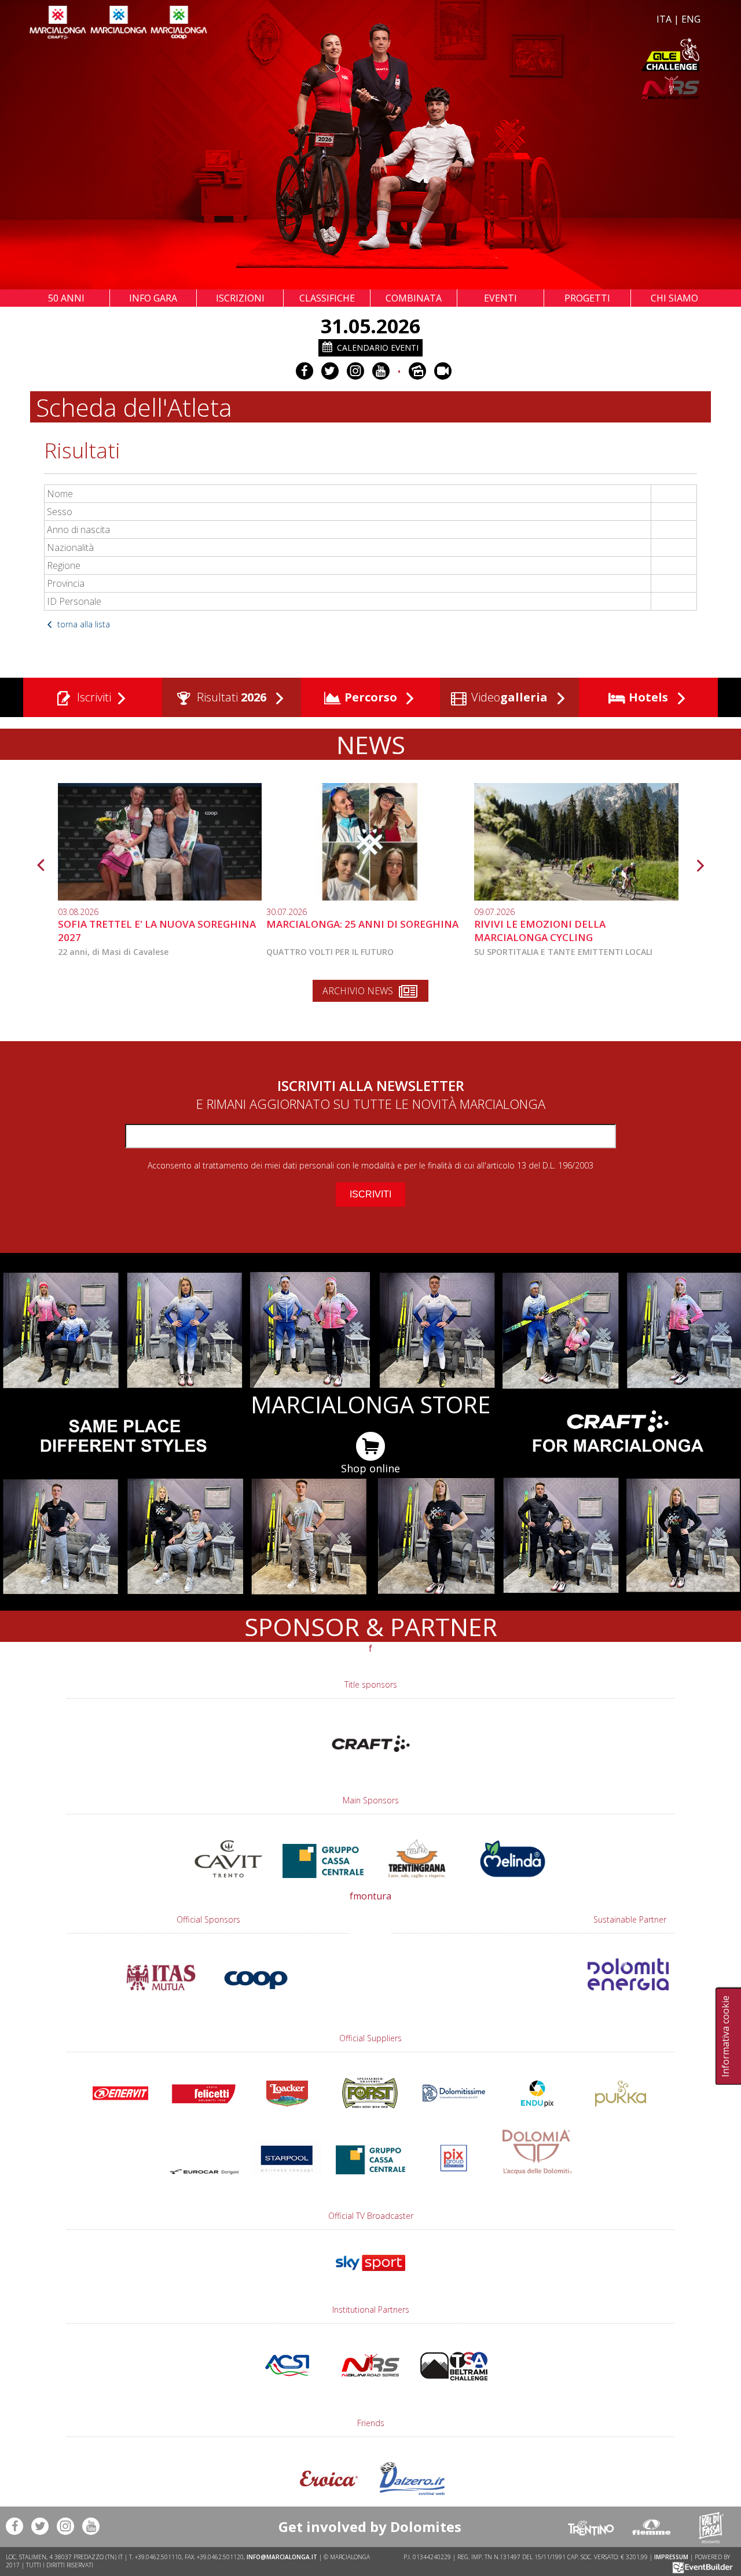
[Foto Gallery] (417, 371)
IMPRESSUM (671, 2557)
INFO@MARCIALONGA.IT (282, 2557)
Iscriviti (93, 697)
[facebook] (305, 371)
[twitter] (330, 371)
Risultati (230, 697)
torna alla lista (82, 624)
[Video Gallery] (443, 371)
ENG (691, 19)
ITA (664, 19)
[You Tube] (381, 371)
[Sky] (370, 2276)
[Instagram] (355, 371)
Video (508, 697)
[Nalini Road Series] (537, 88)
